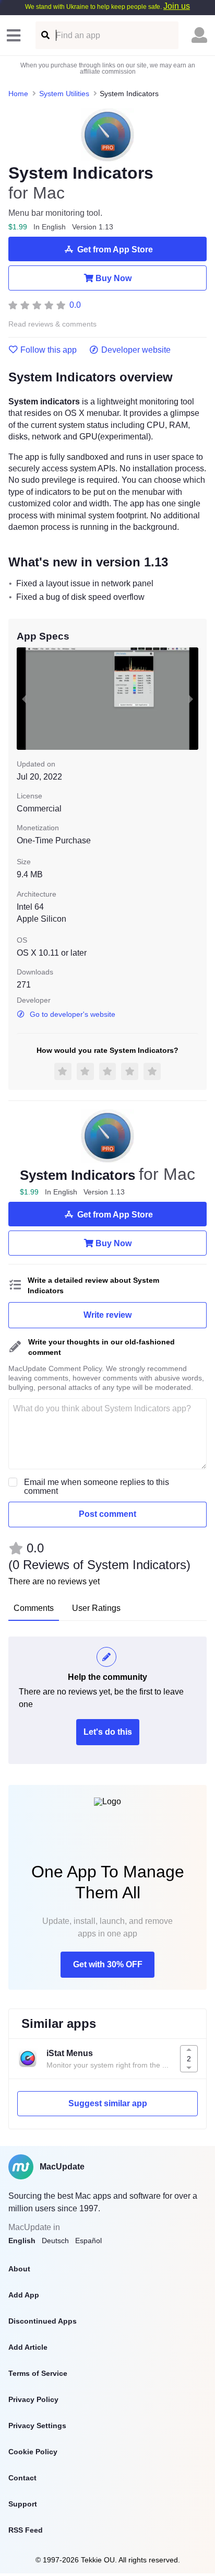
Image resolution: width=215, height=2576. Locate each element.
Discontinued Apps (43, 2321)
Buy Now (114, 278)
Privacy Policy (33, 2399)
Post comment (107, 1514)
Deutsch (55, 2241)
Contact (22, 2478)
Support (23, 2504)
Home (18, 94)
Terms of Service (38, 2373)
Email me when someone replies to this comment (97, 1487)
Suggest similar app (108, 2103)
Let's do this (108, 1732)
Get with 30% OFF (108, 1964)
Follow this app (49, 350)
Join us (177, 6)
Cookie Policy (33, 2452)
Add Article (28, 2347)
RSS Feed (26, 2530)
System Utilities (64, 94)
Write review (107, 1315)
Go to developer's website (73, 1014)
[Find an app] (45, 35)
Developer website (136, 350)
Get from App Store (115, 250)
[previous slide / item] (24, 699)
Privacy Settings (37, 2426)
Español (88, 2241)
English (22, 2241)
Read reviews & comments (52, 324)
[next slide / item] (191, 699)
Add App (24, 2295)
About (19, 2269)
